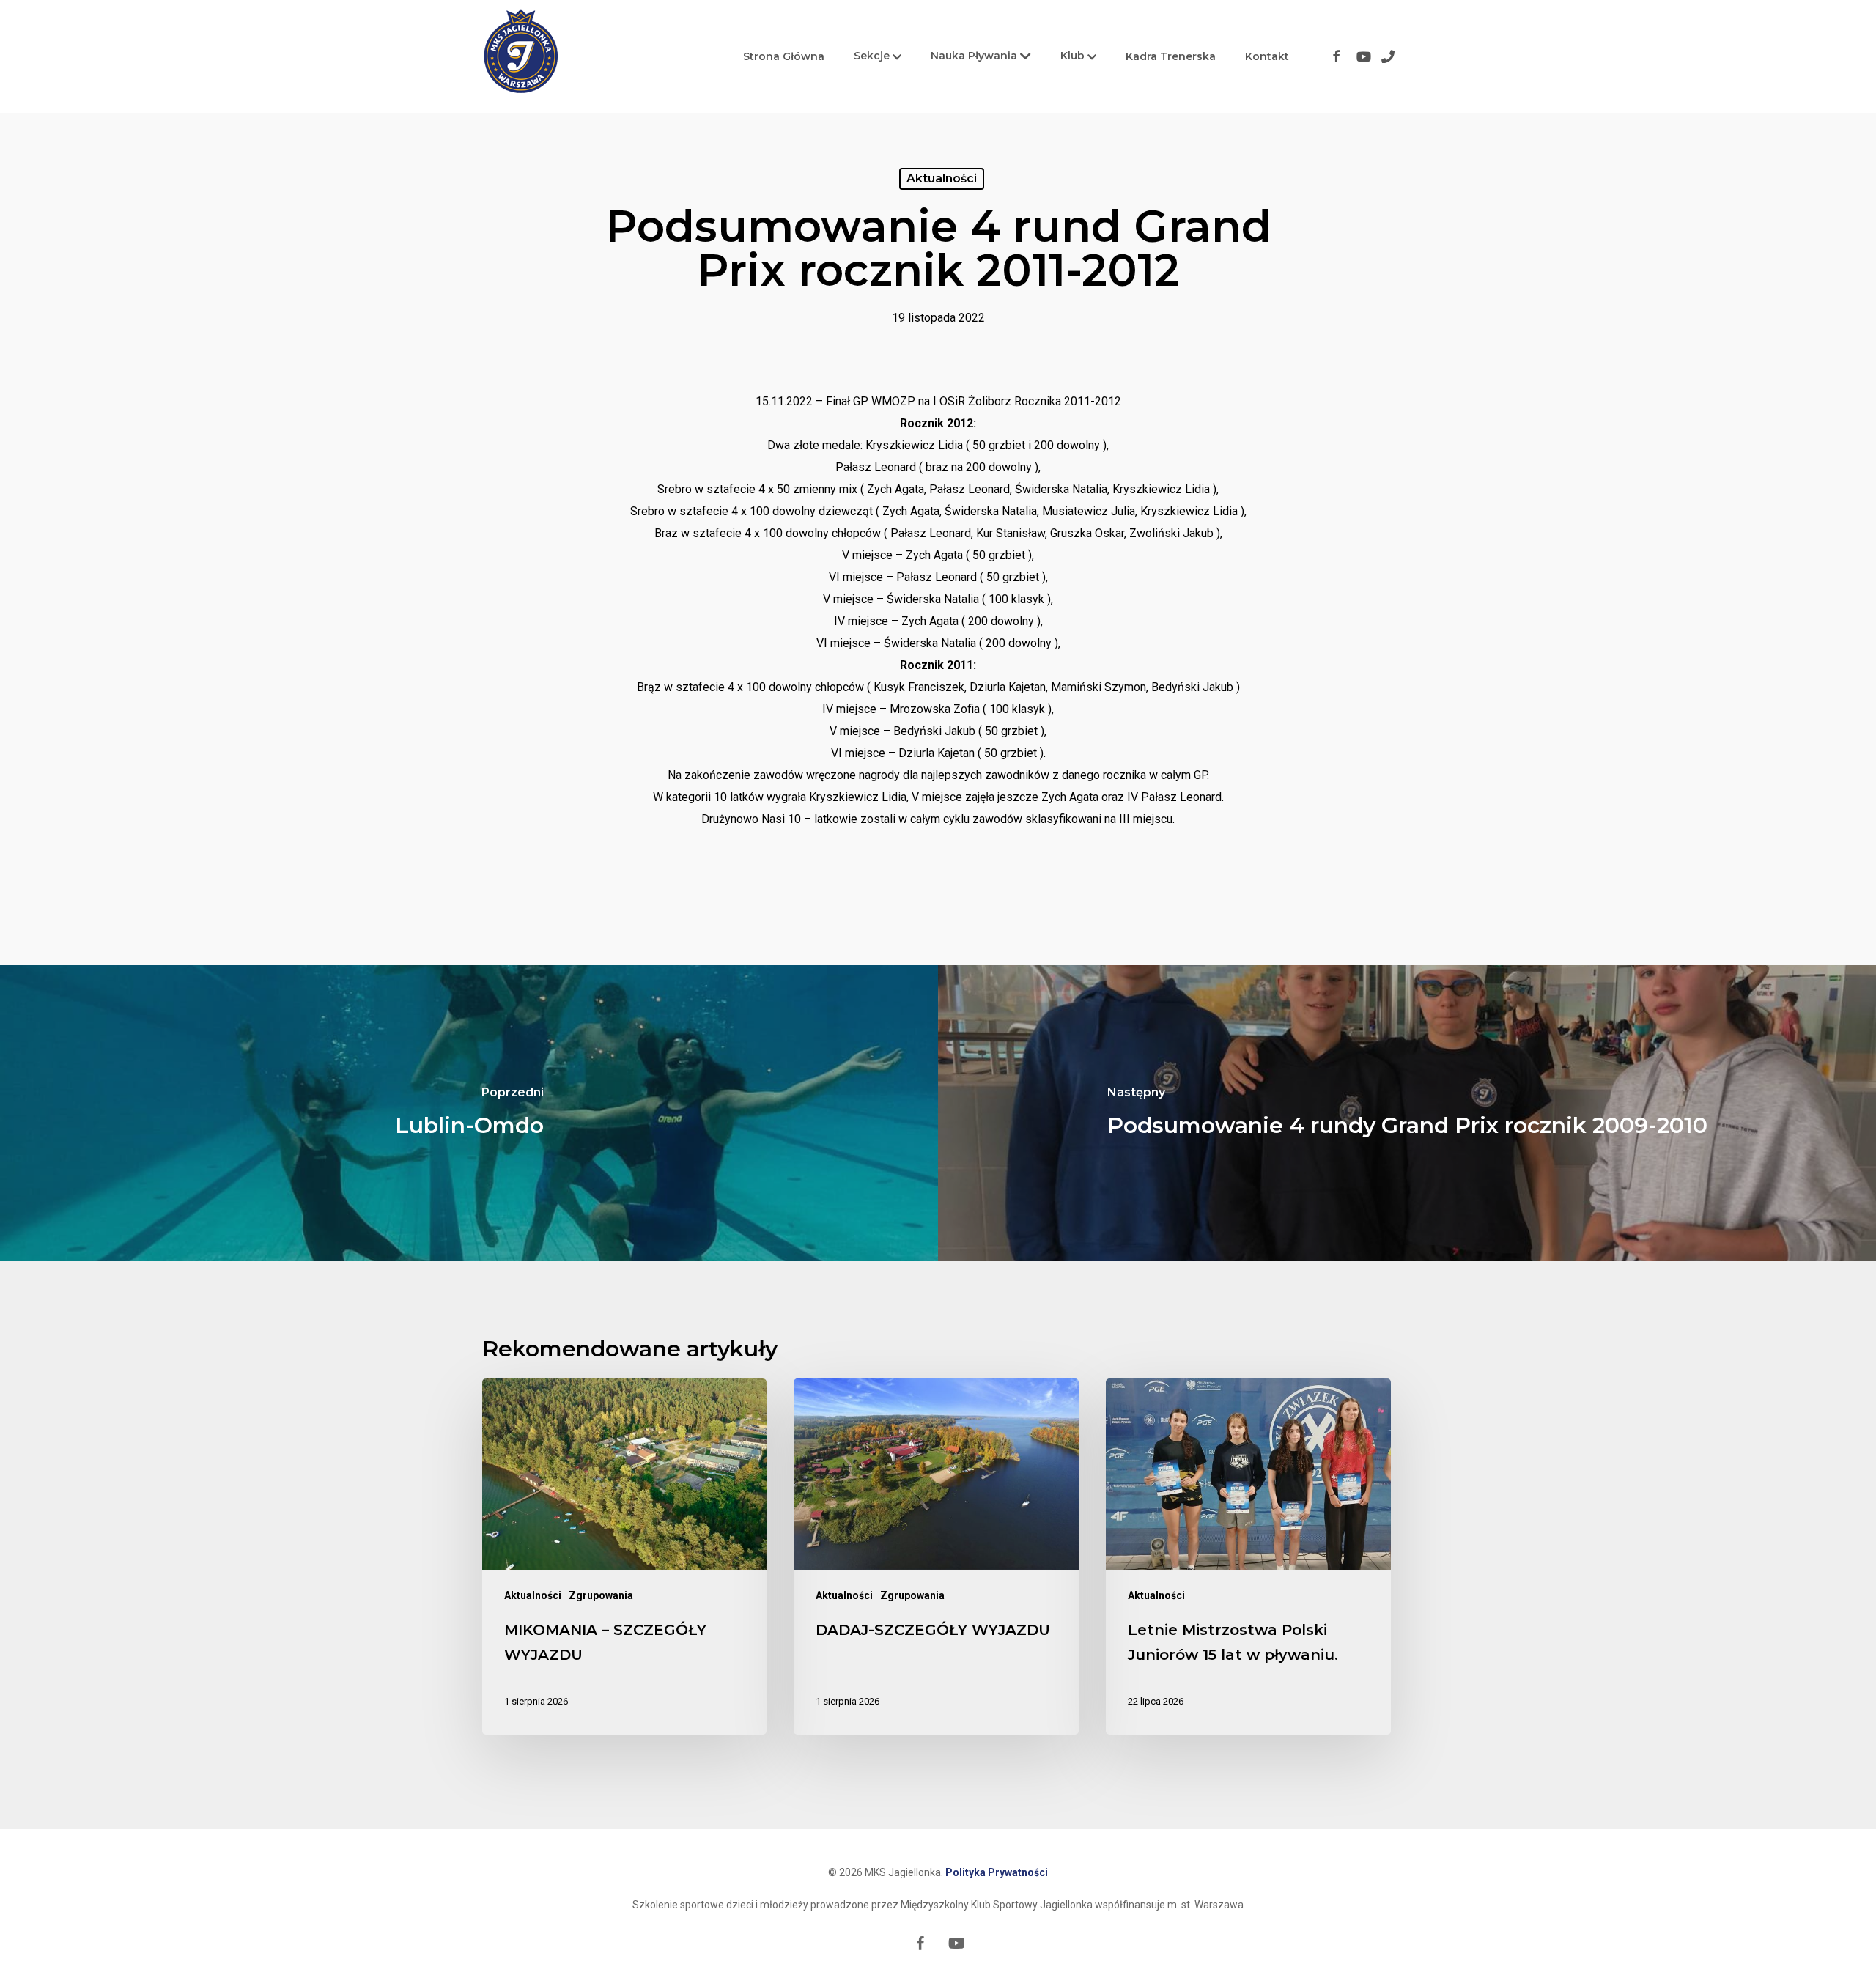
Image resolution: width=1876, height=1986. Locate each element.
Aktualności (942, 178)
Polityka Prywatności (997, 1872)
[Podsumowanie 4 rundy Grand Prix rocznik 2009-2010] (1407, 1113)
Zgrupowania (601, 1595)
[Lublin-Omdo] (469, 1113)
